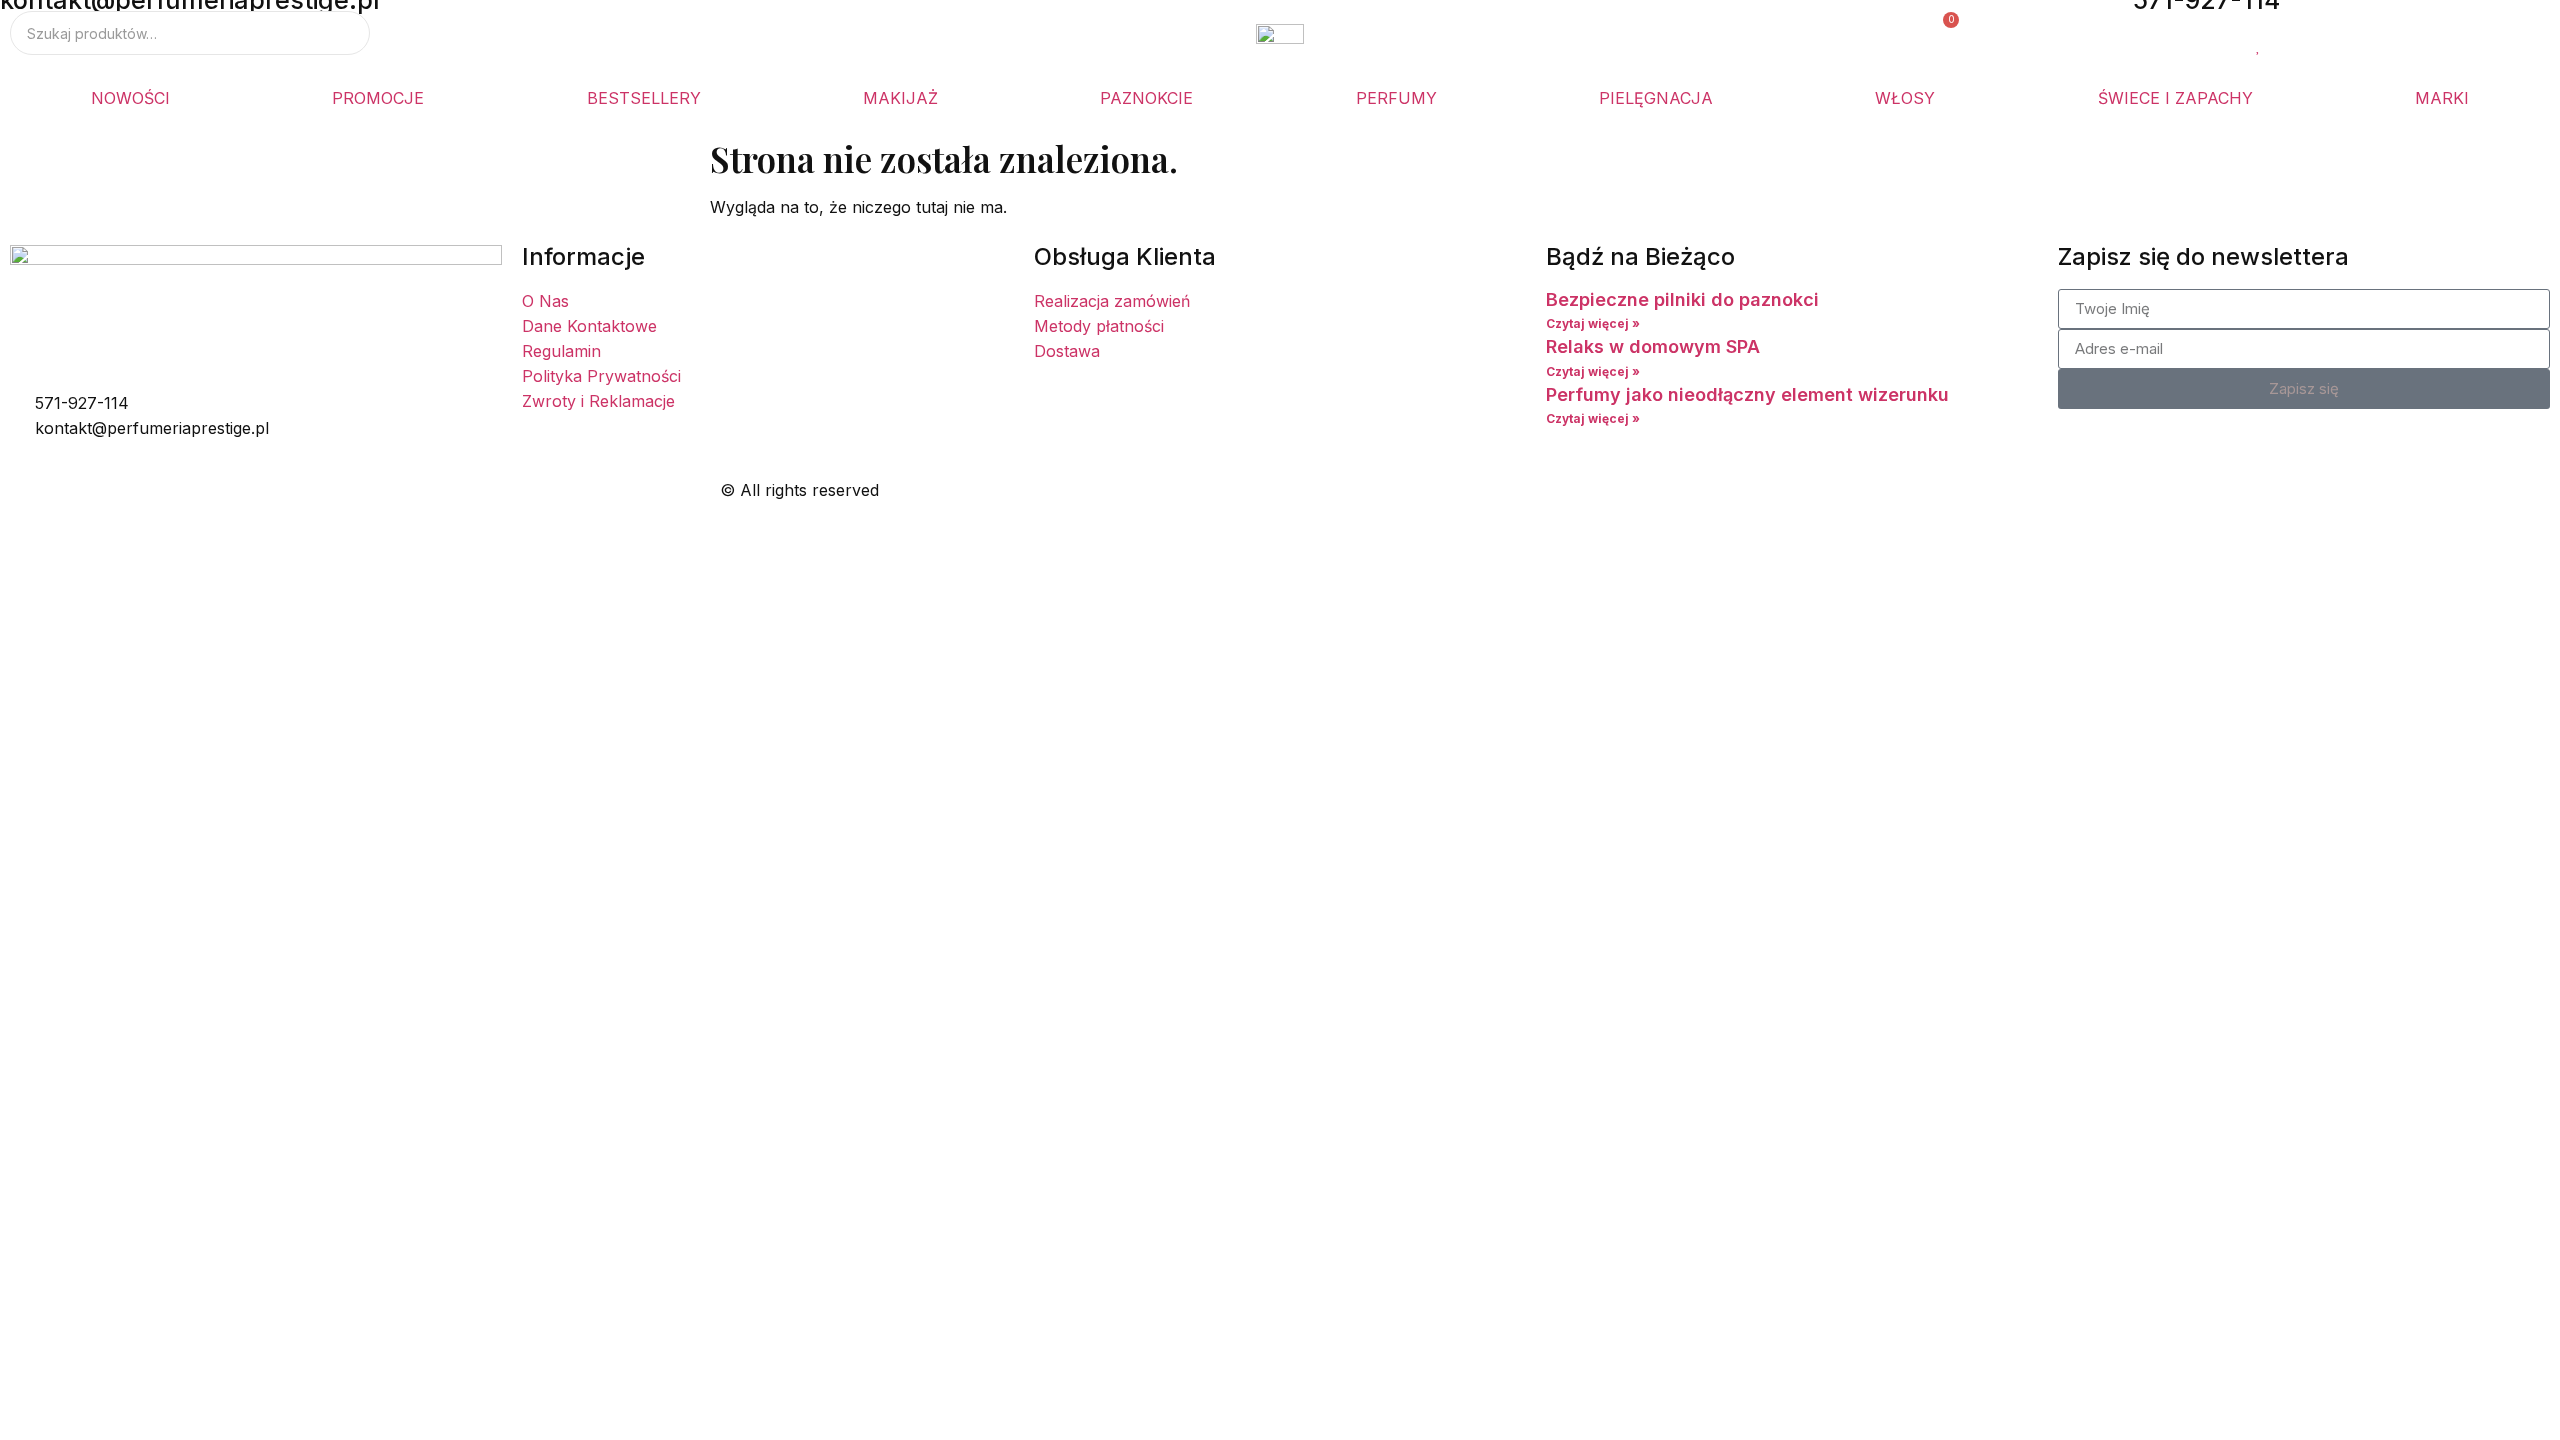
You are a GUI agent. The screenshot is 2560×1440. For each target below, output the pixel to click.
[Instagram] (1370, 486)
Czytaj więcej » (1593, 323)
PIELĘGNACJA (1656, 98)
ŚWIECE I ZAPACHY (2175, 98)
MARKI (2442, 98)
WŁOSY (1905, 98)
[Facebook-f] (1315, 486)
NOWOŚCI (130, 98)
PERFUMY (1396, 98)
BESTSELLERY (644, 98)
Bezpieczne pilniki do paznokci (1682, 299)
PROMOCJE (378, 98)
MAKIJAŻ (900, 98)
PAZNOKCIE (1146, 98)
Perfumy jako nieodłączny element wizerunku (1747, 394)
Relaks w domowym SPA (1653, 346)
